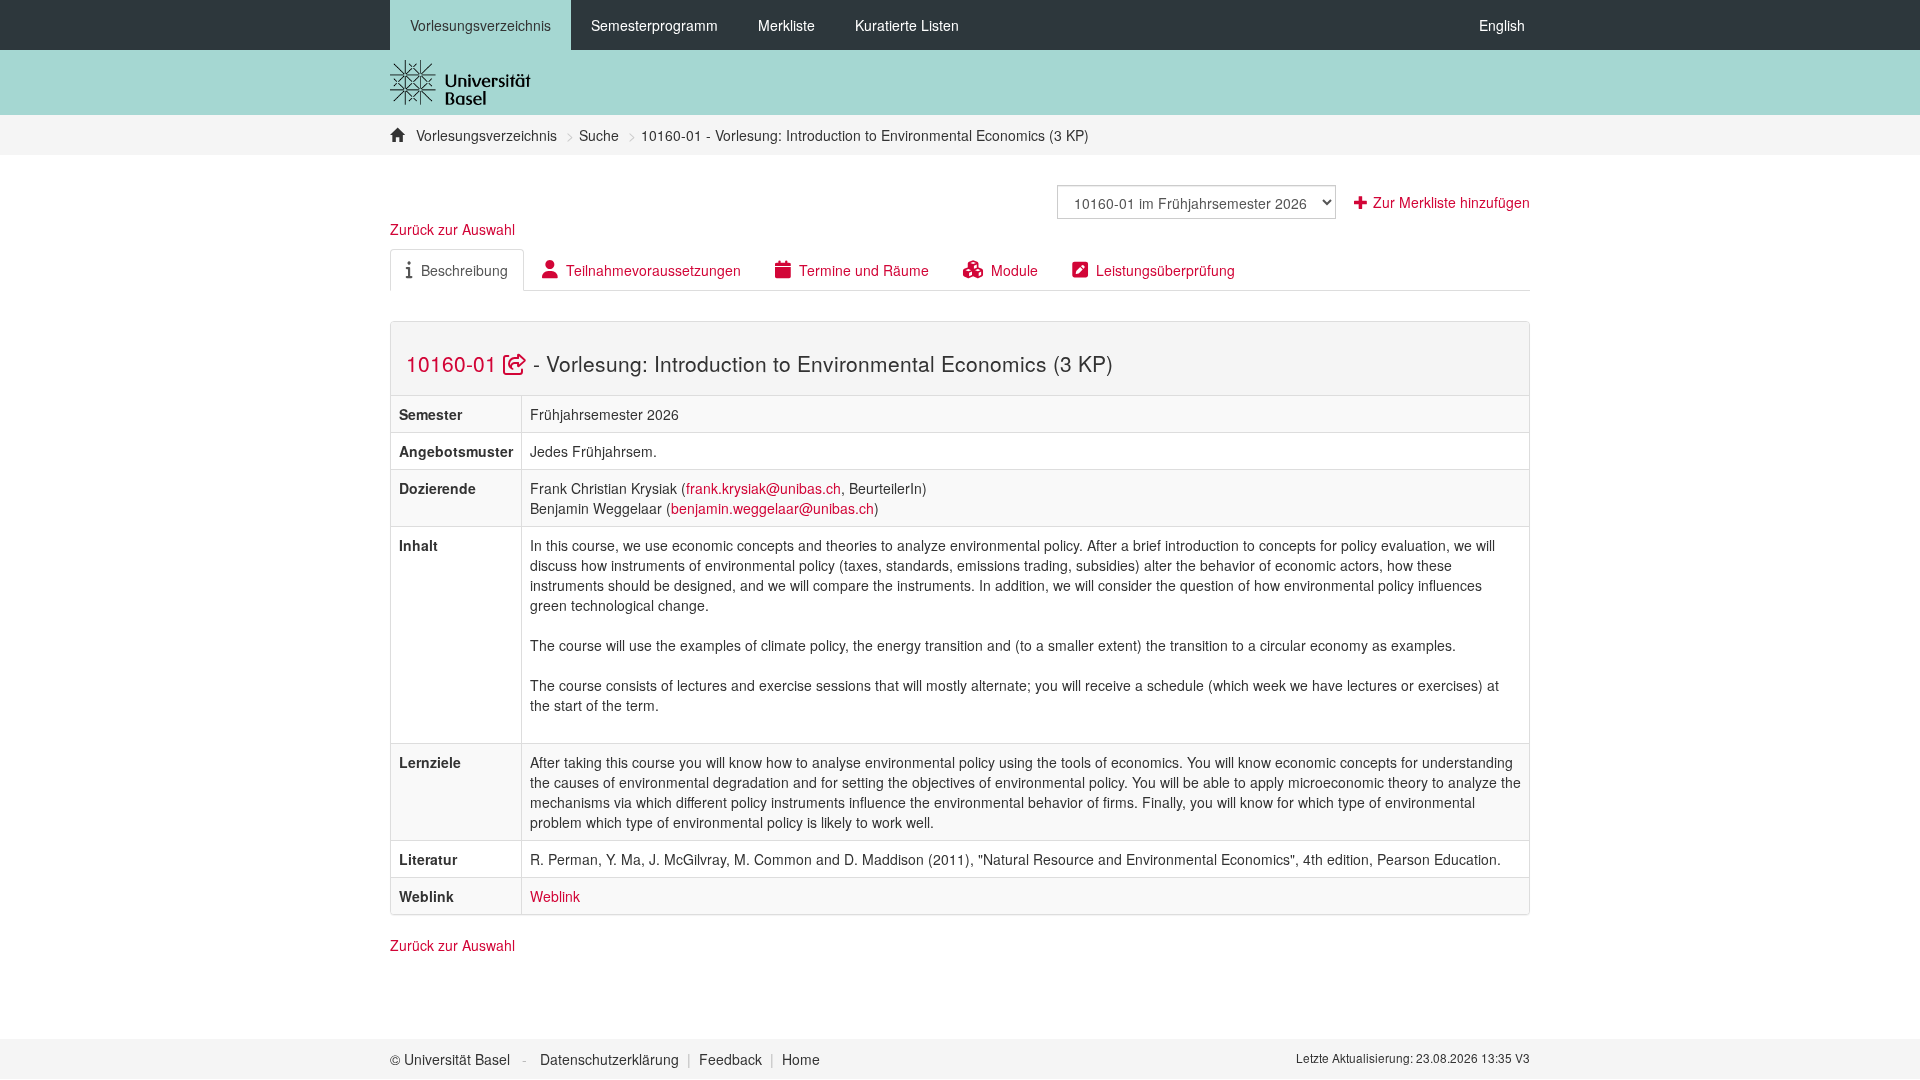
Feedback (730, 1059)
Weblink (555, 896)
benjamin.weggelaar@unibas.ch (772, 508)
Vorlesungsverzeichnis (480, 25)
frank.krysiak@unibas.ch (763, 488)
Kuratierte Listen (907, 25)
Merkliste (786, 25)
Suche (599, 135)
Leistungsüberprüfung (1165, 270)
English (1502, 25)
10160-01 (454, 363)
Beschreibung (464, 270)
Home (801, 1059)
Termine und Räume (864, 270)
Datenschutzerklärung (609, 1059)
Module (1014, 270)
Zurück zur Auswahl (452, 229)
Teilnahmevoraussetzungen (653, 270)
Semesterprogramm (654, 25)
